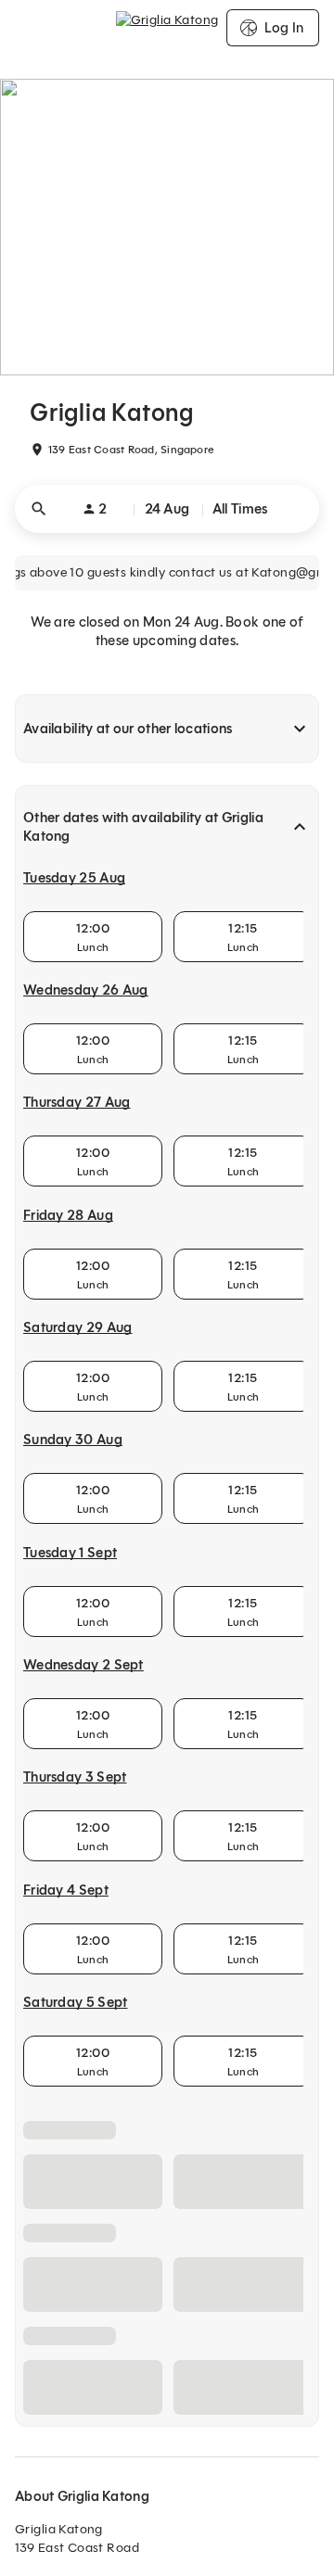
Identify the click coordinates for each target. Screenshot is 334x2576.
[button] (167, 509)
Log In (284, 28)
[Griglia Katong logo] (167, 28)
